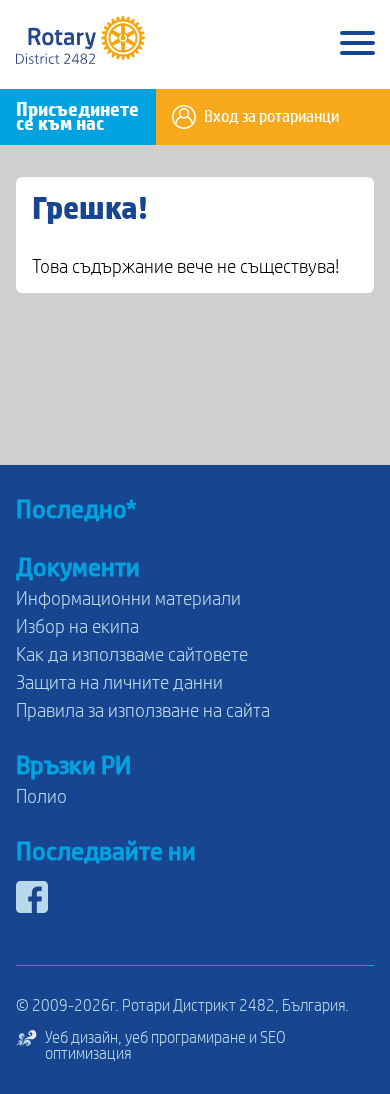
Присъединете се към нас (77, 117)
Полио (41, 797)
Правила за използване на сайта (143, 711)
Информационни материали (128, 599)
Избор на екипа (77, 627)
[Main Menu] (357, 44)
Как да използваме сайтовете (132, 655)
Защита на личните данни (119, 683)
